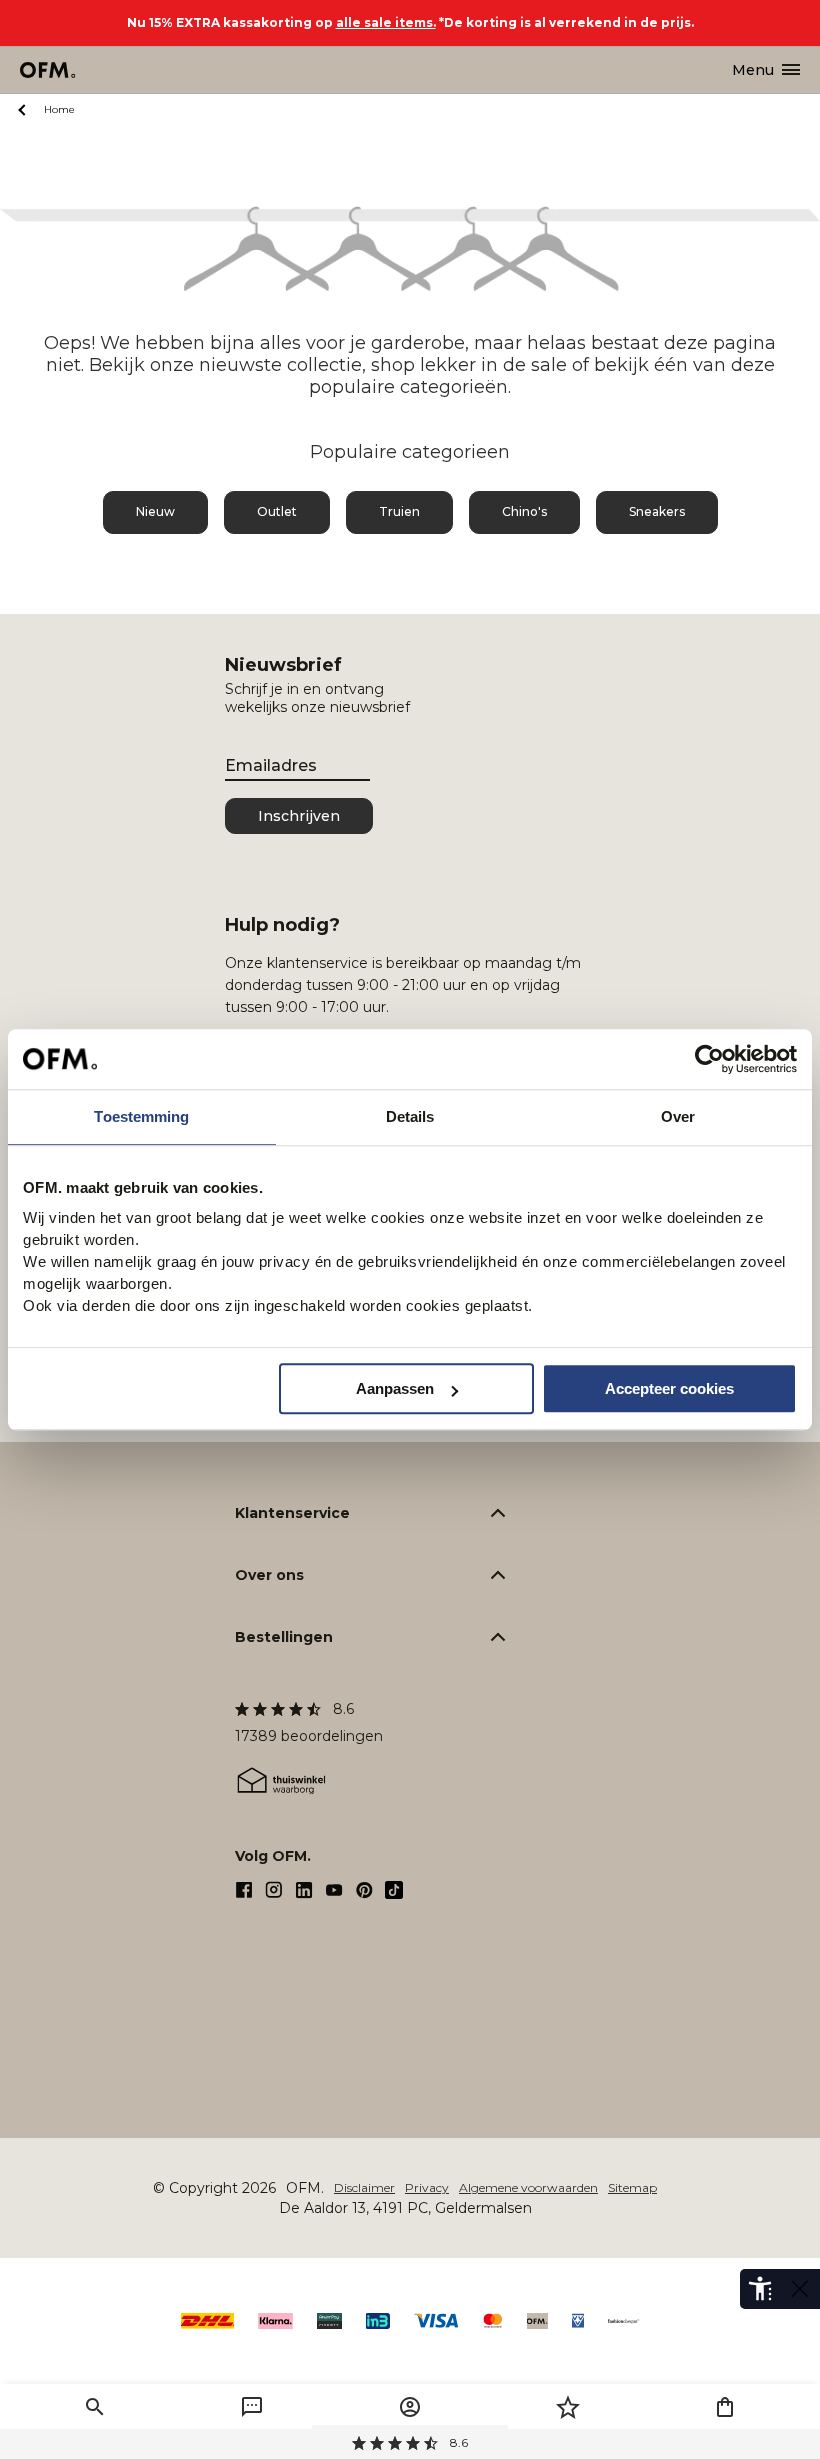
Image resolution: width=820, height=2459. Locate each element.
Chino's (524, 511)
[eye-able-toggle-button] (800, 2289)
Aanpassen (395, 1388)
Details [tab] (410, 1116)
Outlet (277, 511)
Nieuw (155, 511)
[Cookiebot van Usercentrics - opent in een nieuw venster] (709, 1059)
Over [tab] (678, 1116)
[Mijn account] (410, 2407)
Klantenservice (292, 1513)
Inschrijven (299, 816)
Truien (399, 511)
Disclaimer (364, 2187)
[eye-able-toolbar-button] (760, 2289)
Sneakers (657, 511)
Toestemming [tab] (141, 1116)
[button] (95, 2407)
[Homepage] (48, 70)
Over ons (269, 1575)
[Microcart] (725, 2407)
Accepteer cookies (669, 1388)
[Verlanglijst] (568, 2407)
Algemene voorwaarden (528, 2187)
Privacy (427, 2187)
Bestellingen (284, 1637)
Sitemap (632, 2187)
